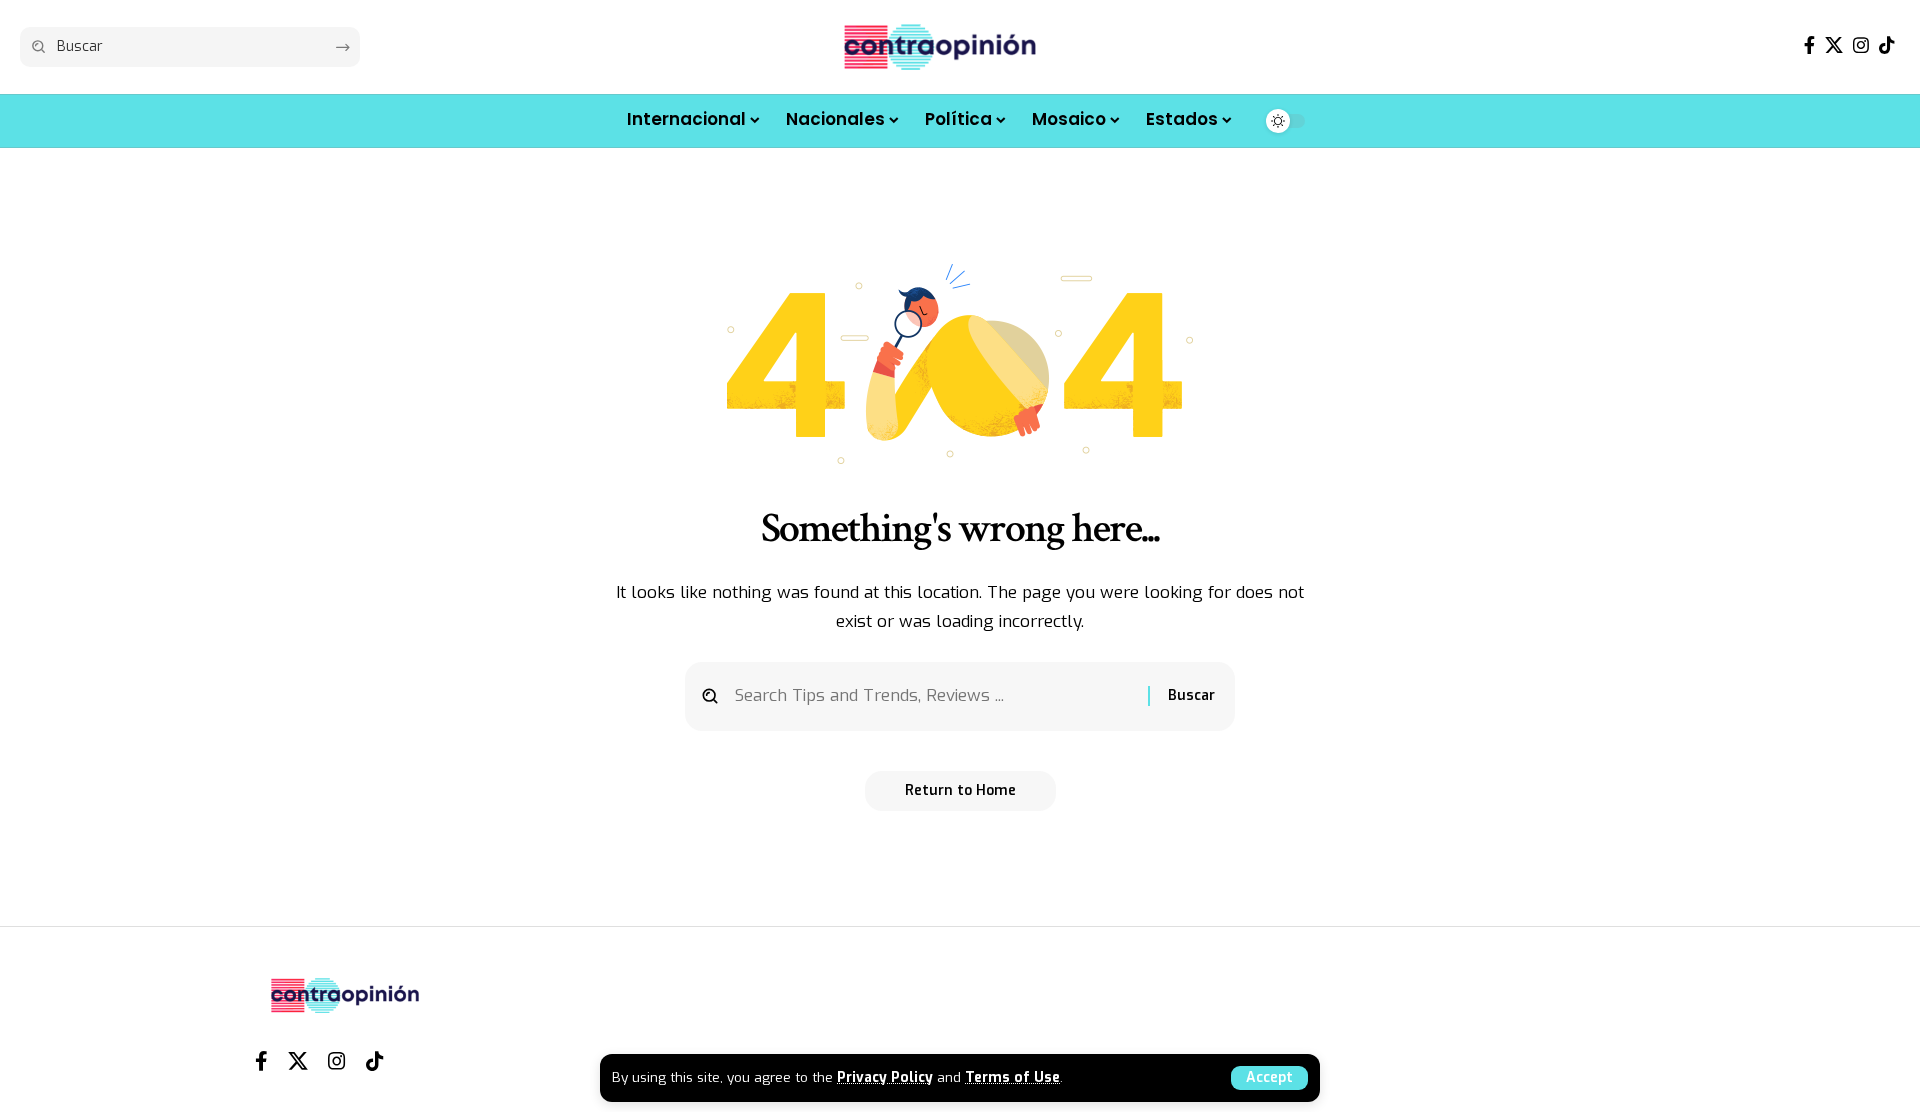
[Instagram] (1861, 45)
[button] (1269, 1078)
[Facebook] (1809, 45)
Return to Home (960, 790)
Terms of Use (1012, 1077)
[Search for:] (934, 696)
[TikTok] (1887, 45)
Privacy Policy (885, 1077)
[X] (1834, 45)
